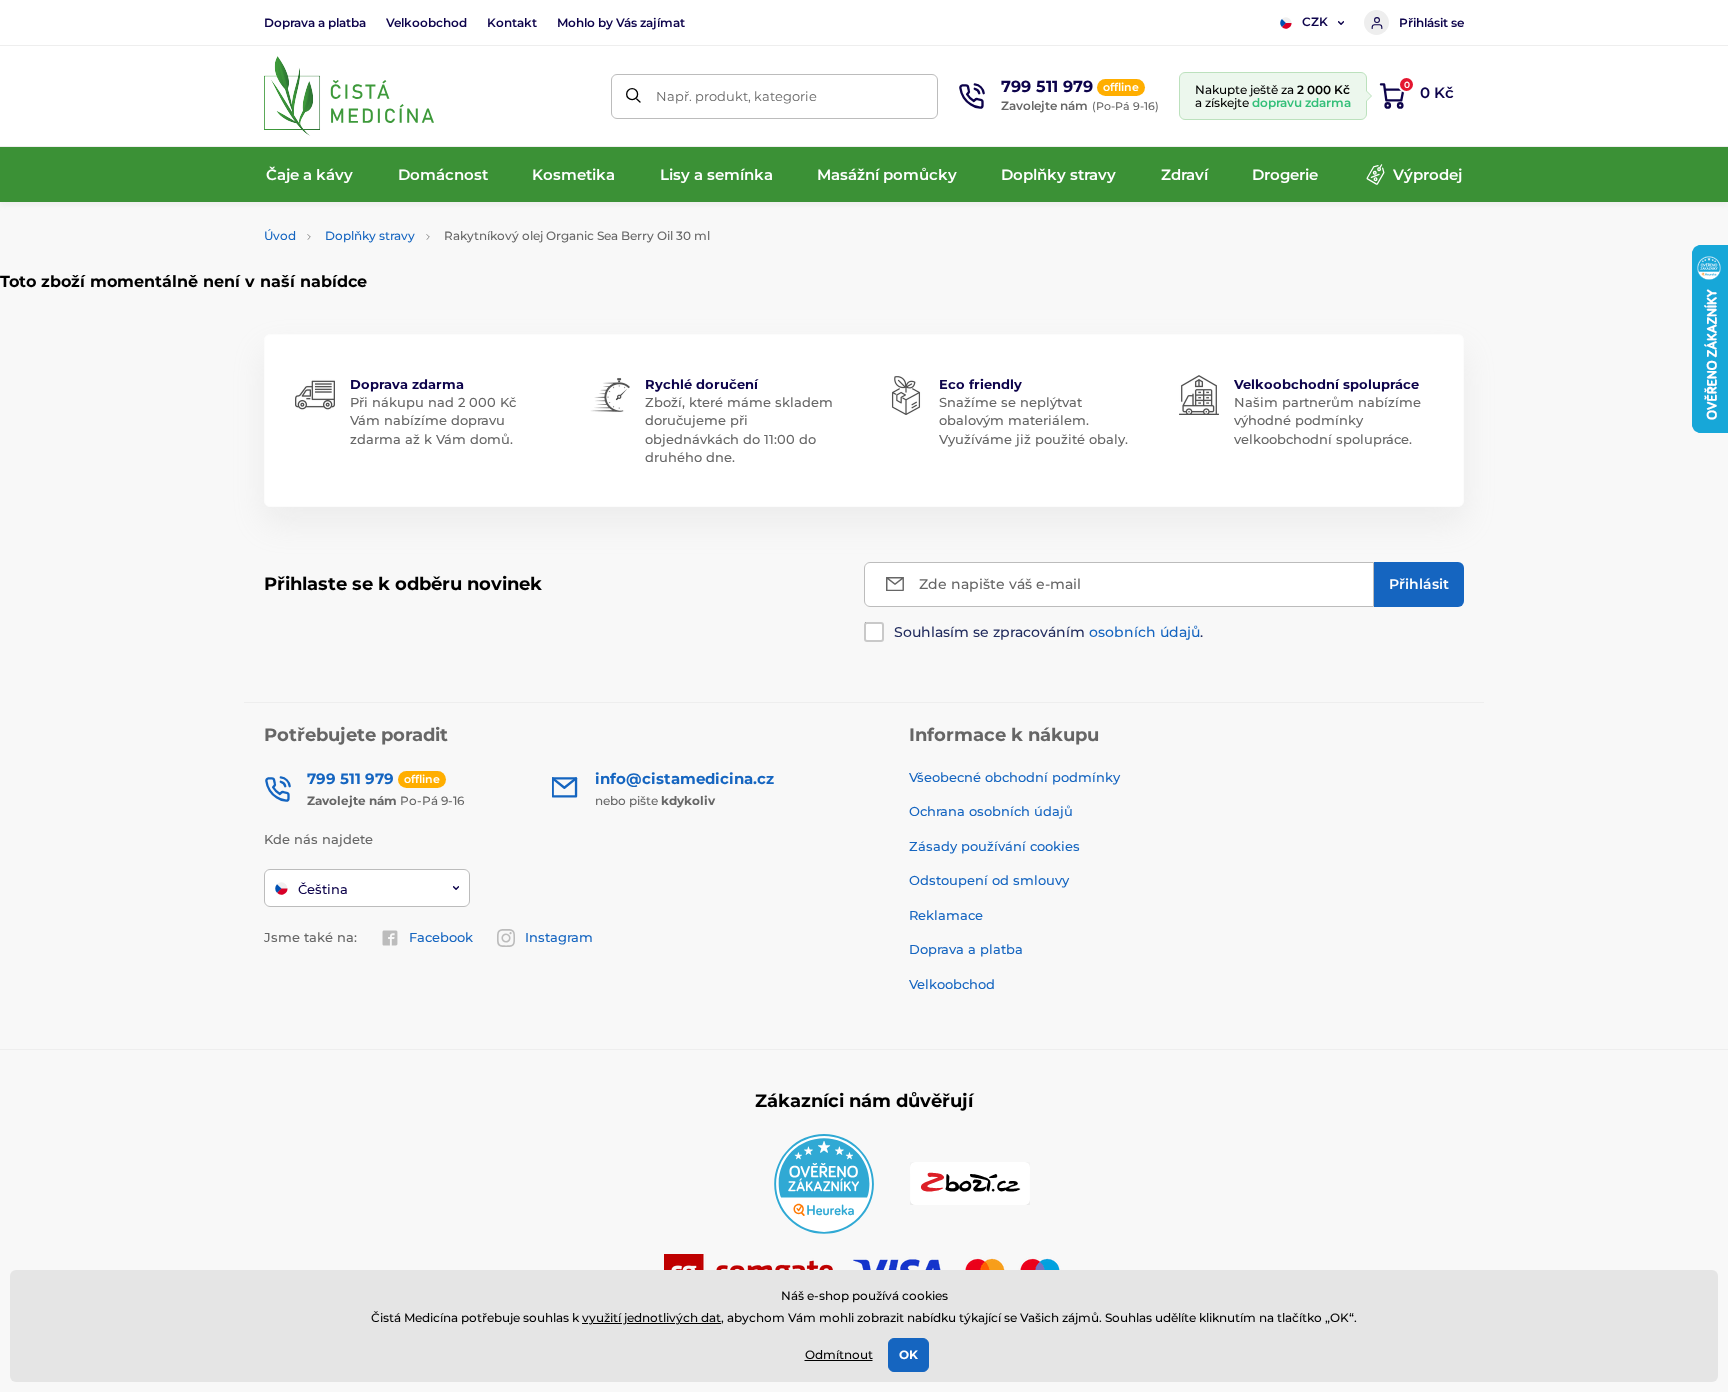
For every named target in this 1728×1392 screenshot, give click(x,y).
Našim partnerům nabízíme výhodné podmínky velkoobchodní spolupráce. (1327, 420)
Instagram (559, 937)
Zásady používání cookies (994, 846)
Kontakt (512, 22)
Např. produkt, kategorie (736, 96)
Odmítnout (839, 1354)
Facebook (441, 937)
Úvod (280, 235)
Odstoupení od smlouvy (989, 880)
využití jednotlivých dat (651, 1317)
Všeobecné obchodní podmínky (1014, 777)
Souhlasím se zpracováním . (1048, 632)
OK (908, 1354)
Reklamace (946, 915)
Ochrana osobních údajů (991, 811)
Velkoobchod (426, 22)
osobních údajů (1144, 632)
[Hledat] (633, 96)
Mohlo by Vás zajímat (621, 22)
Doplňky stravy (370, 235)
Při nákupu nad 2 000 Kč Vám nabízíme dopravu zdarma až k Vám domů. (433, 420)
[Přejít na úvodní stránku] (349, 96)
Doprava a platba (315, 22)
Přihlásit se (1431, 22)
